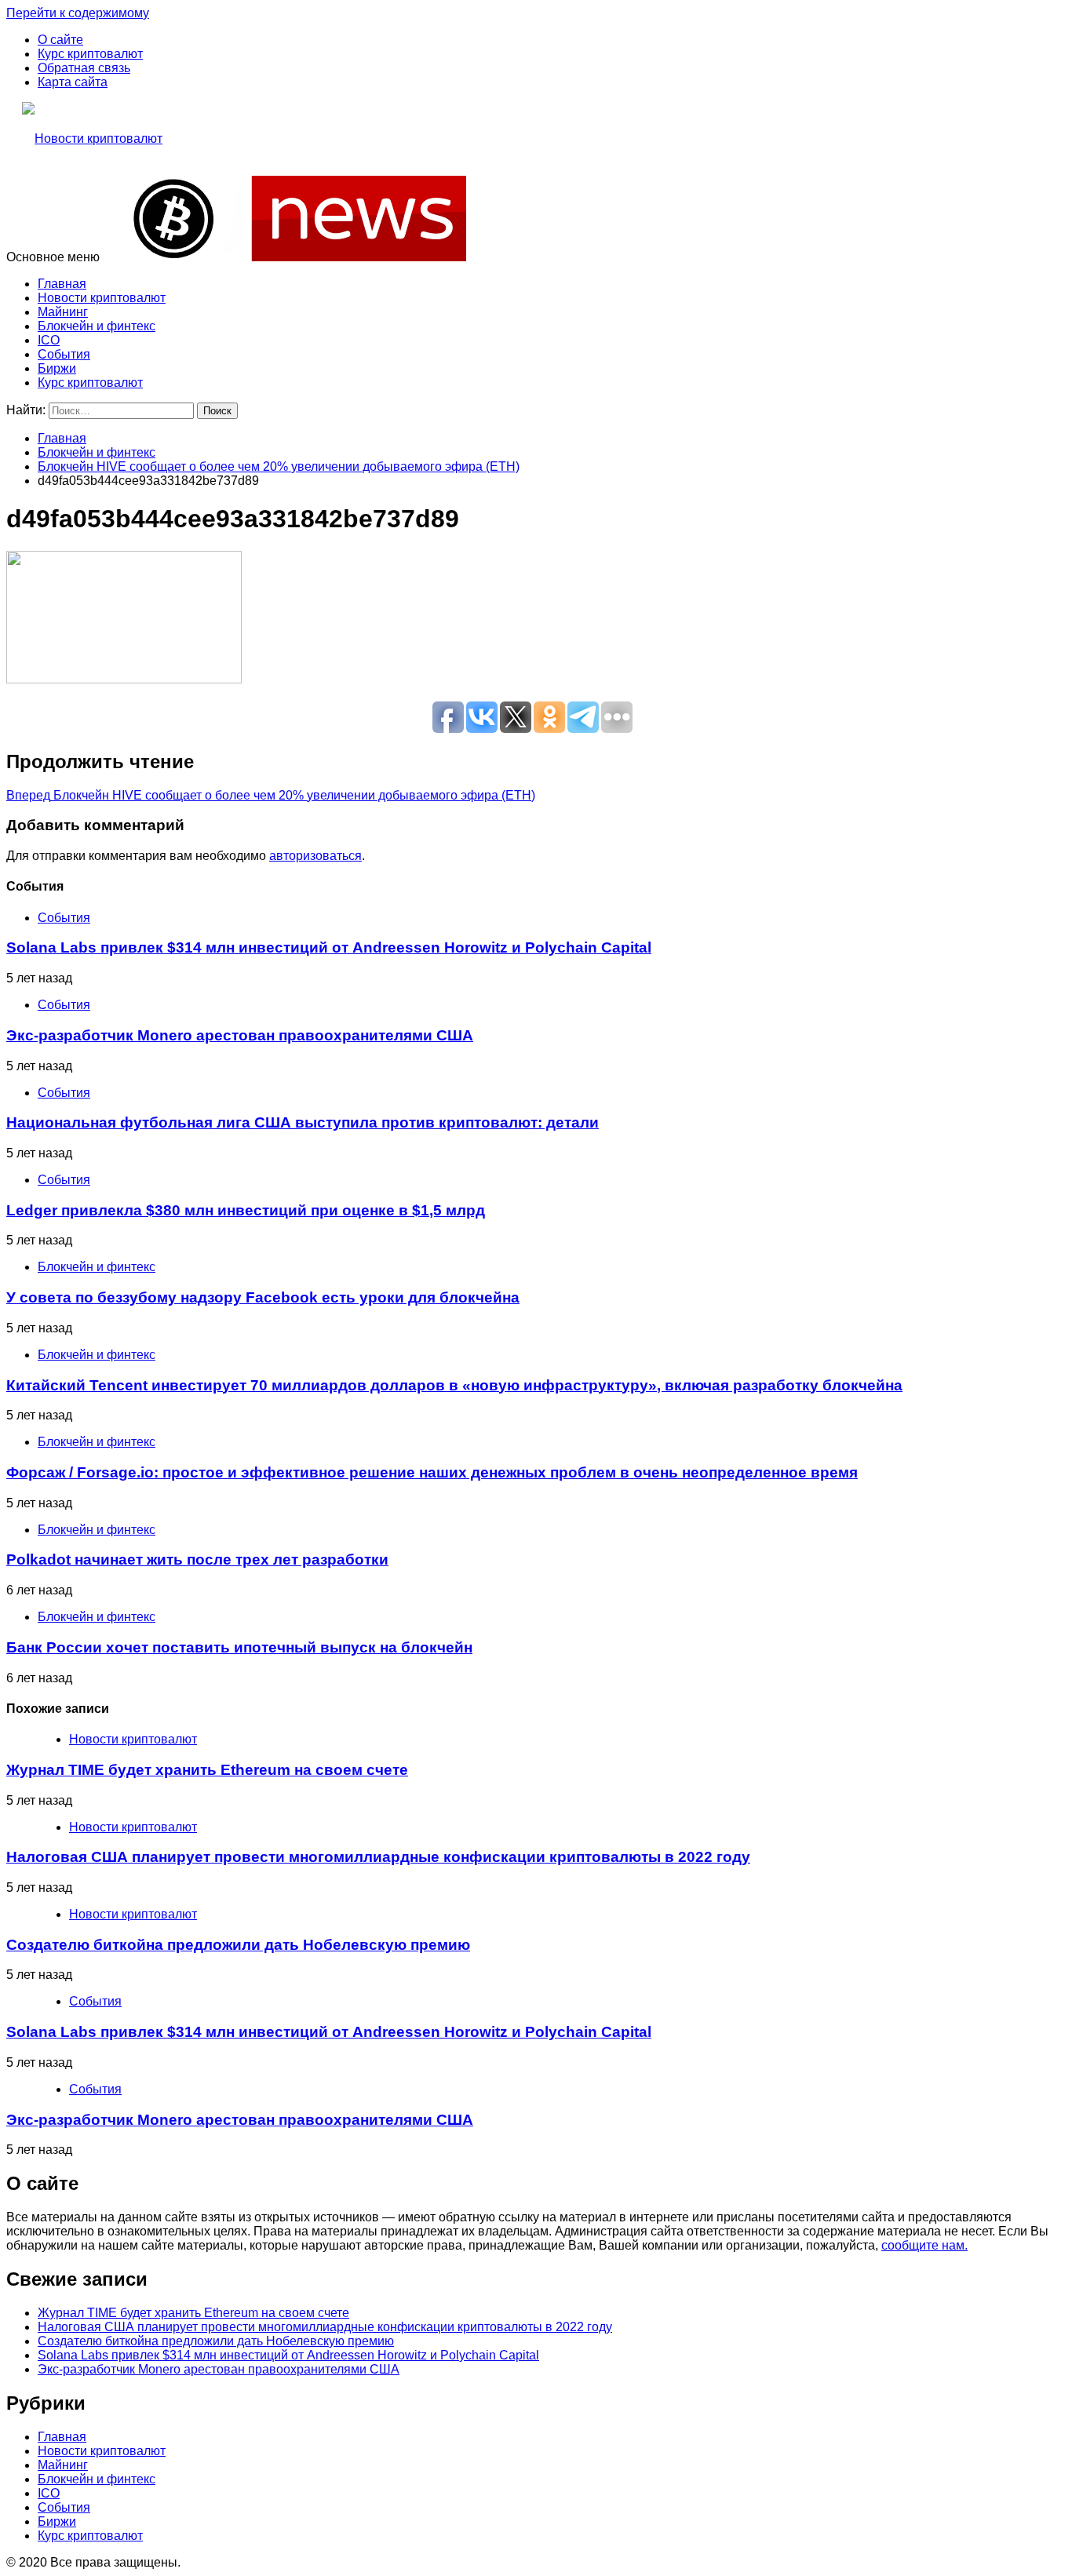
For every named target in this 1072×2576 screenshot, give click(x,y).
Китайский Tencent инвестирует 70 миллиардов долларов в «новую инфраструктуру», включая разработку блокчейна (454, 1385)
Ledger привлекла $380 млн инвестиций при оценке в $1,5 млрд (246, 1210)
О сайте (60, 40)
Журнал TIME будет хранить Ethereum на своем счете (207, 1770)
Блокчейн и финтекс (97, 326)
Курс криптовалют (90, 54)
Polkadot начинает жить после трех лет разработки (197, 1559)
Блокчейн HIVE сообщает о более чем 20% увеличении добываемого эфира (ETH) (271, 795)
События (64, 354)
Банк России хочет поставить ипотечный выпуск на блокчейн (239, 1647)
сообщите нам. (924, 2245)
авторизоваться (315, 856)
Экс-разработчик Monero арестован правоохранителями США (240, 1035)
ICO (49, 340)
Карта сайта (73, 82)
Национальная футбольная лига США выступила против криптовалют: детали (303, 1122)
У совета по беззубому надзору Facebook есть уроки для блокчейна (263, 1297)
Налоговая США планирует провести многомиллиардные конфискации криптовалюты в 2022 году (378, 1857)
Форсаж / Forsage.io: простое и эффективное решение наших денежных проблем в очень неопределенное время (432, 1472)
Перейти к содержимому (78, 13)
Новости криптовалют (102, 298)
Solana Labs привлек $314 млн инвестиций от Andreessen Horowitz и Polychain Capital (329, 947)
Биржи (57, 368)
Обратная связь (84, 68)
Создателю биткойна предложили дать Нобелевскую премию (238, 1945)
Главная (62, 284)
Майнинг (63, 312)
